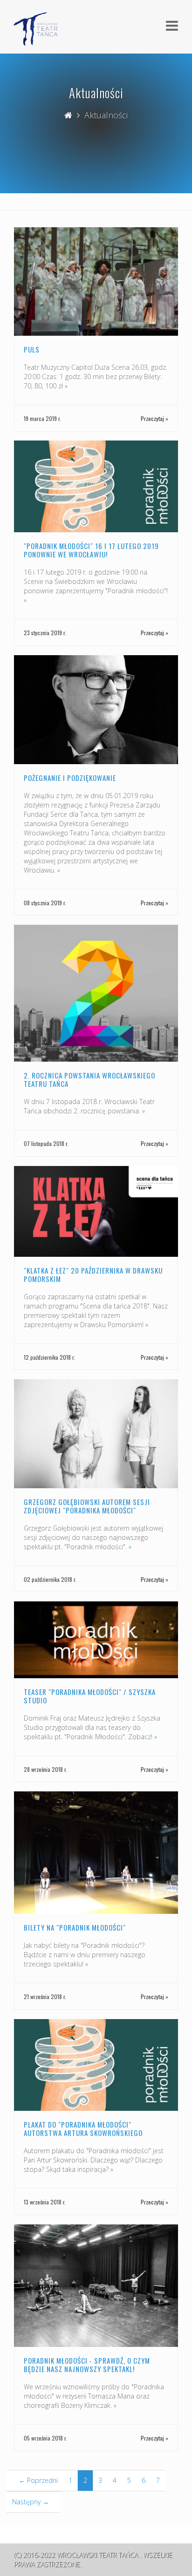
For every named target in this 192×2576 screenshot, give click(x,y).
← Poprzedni (38, 2480)
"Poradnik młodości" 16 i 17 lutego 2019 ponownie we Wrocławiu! (91, 550)
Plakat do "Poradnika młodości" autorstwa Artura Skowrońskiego (83, 2129)
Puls (32, 349)
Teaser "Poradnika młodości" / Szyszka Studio (90, 1696)
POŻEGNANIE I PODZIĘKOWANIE (70, 778)
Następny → (31, 2502)
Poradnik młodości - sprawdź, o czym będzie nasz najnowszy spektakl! (87, 2365)
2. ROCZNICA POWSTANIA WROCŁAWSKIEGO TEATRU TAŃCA (89, 1079)
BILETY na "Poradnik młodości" (75, 1927)
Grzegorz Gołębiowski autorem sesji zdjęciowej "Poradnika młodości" (87, 1506)
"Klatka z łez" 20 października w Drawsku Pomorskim (93, 1274)
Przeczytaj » (154, 418)
